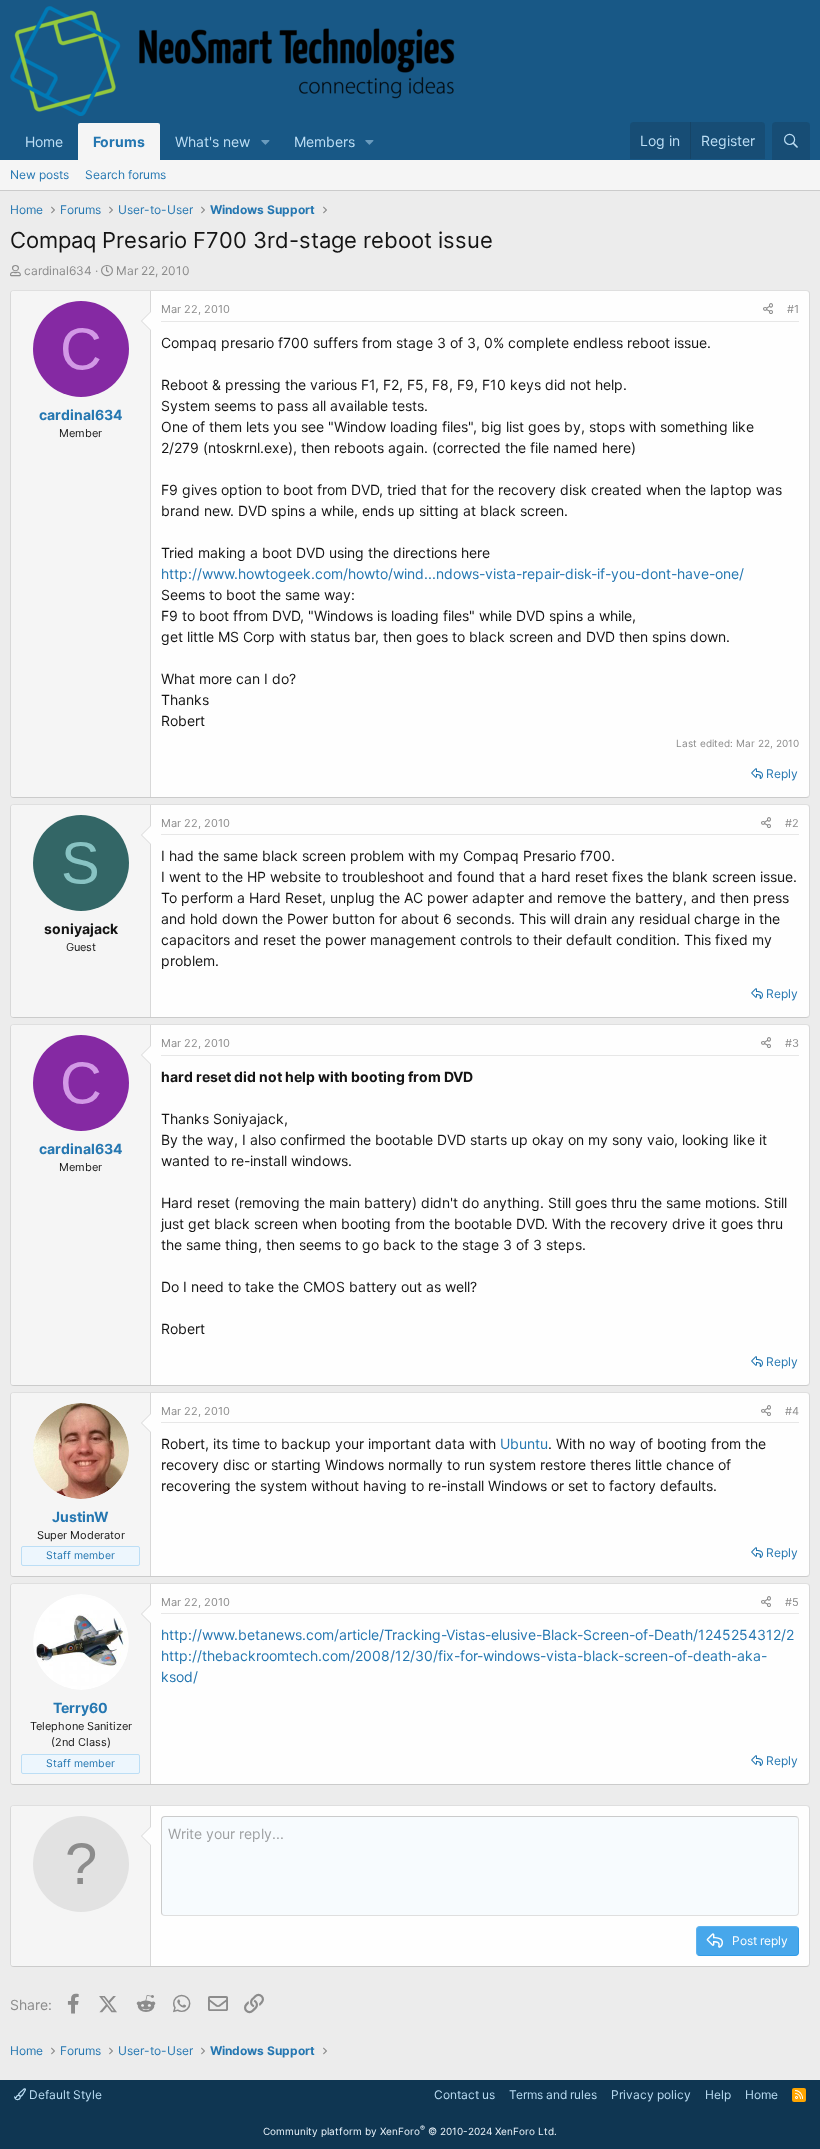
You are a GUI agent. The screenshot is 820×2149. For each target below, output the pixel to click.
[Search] (791, 141)
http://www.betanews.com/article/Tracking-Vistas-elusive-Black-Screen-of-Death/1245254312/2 (477, 1634)
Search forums (125, 174)
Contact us (464, 2094)
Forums (119, 141)
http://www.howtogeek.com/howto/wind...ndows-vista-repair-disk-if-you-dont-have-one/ (452, 573)
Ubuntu (524, 1443)
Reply (782, 773)
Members (324, 141)
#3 (792, 1043)
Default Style (64, 2094)
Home (44, 141)
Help (718, 2094)
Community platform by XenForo (410, 2131)
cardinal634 (58, 270)
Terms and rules (553, 2094)
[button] (265, 141)
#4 (792, 1411)
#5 (792, 1602)
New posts (39, 174)
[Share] (768, 309)
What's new (212, 141)
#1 (793, 309)
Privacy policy (651, 2094)
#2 (792, 823)
